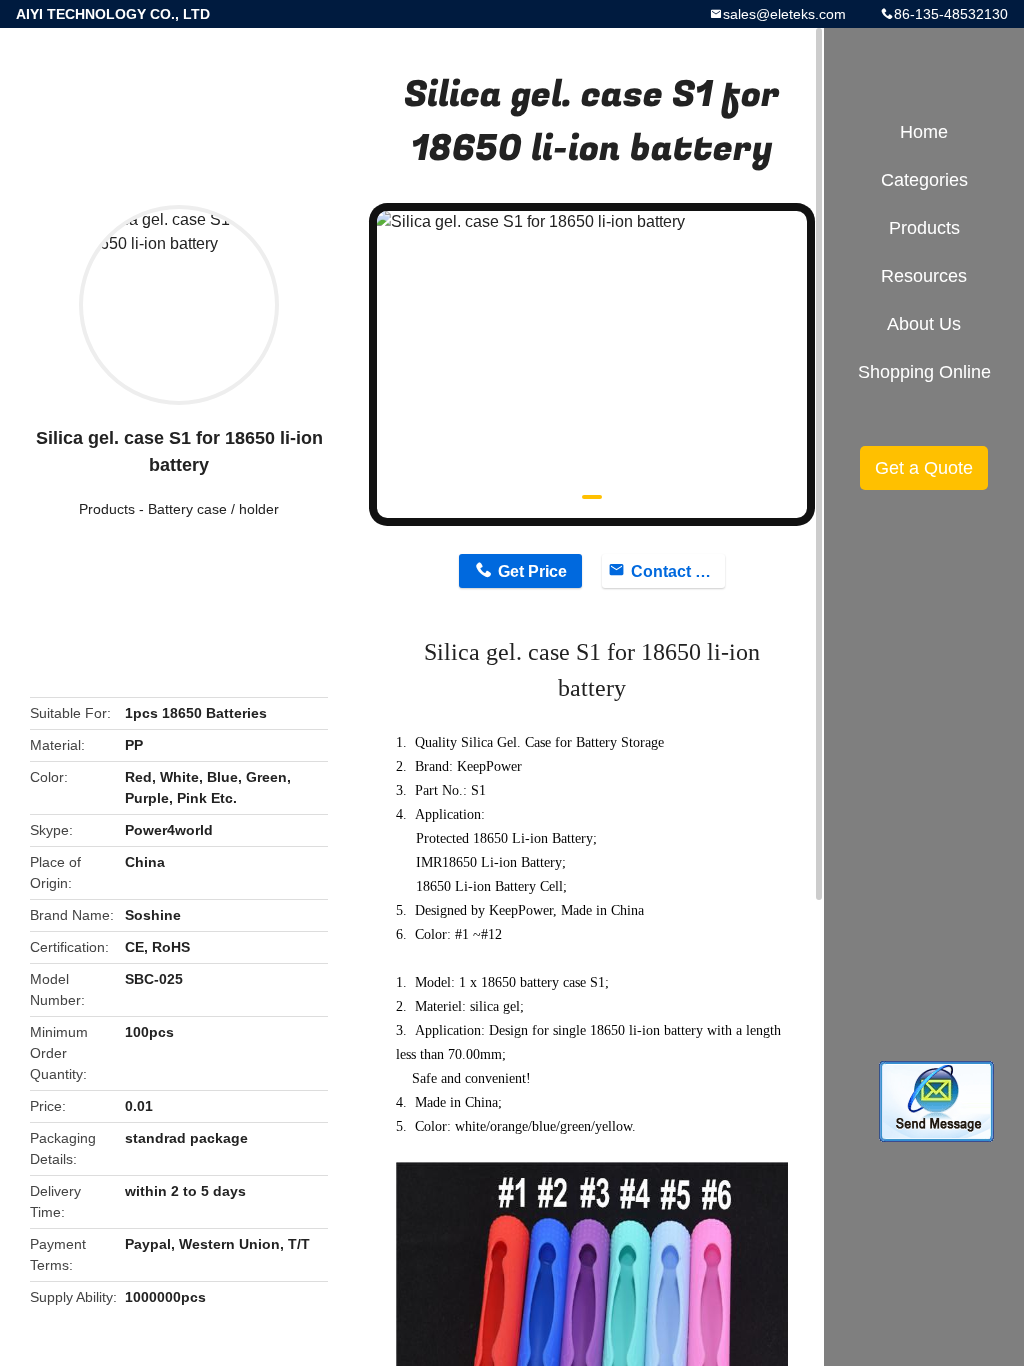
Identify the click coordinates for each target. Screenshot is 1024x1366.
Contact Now (678, 571)
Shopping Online (924, 372)
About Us (924, 324)
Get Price (532, 571)
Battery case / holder (213, 509)
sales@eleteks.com (784, 14)
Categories (924, 180)
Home (924, 132)
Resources (924, 276)
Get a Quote (924, 468)
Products (107, 509)
